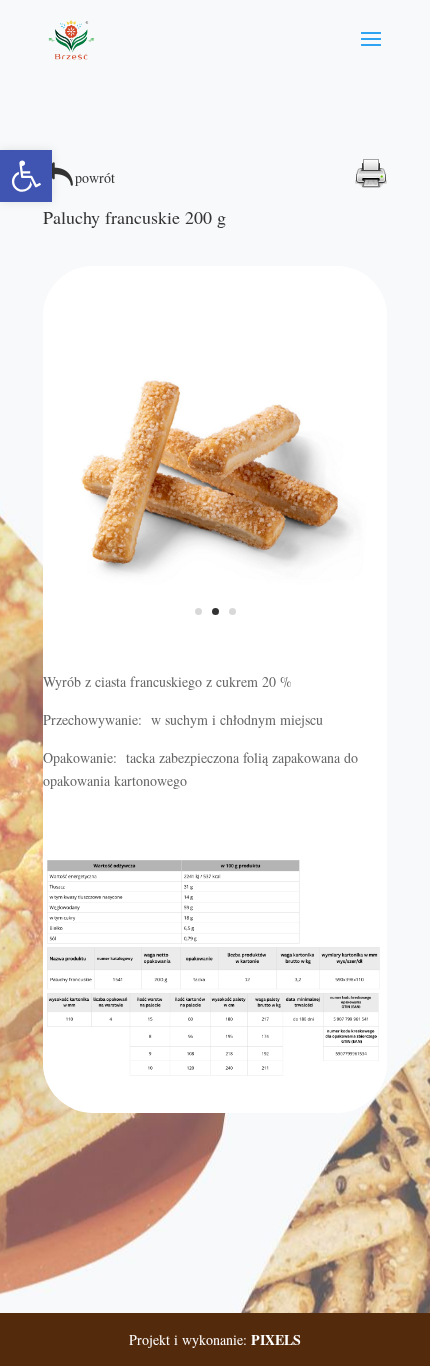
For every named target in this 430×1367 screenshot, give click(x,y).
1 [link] (198, 611)
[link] (26, 176)
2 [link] (215, 611)
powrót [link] (95, 177)
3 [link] (232, 611)
